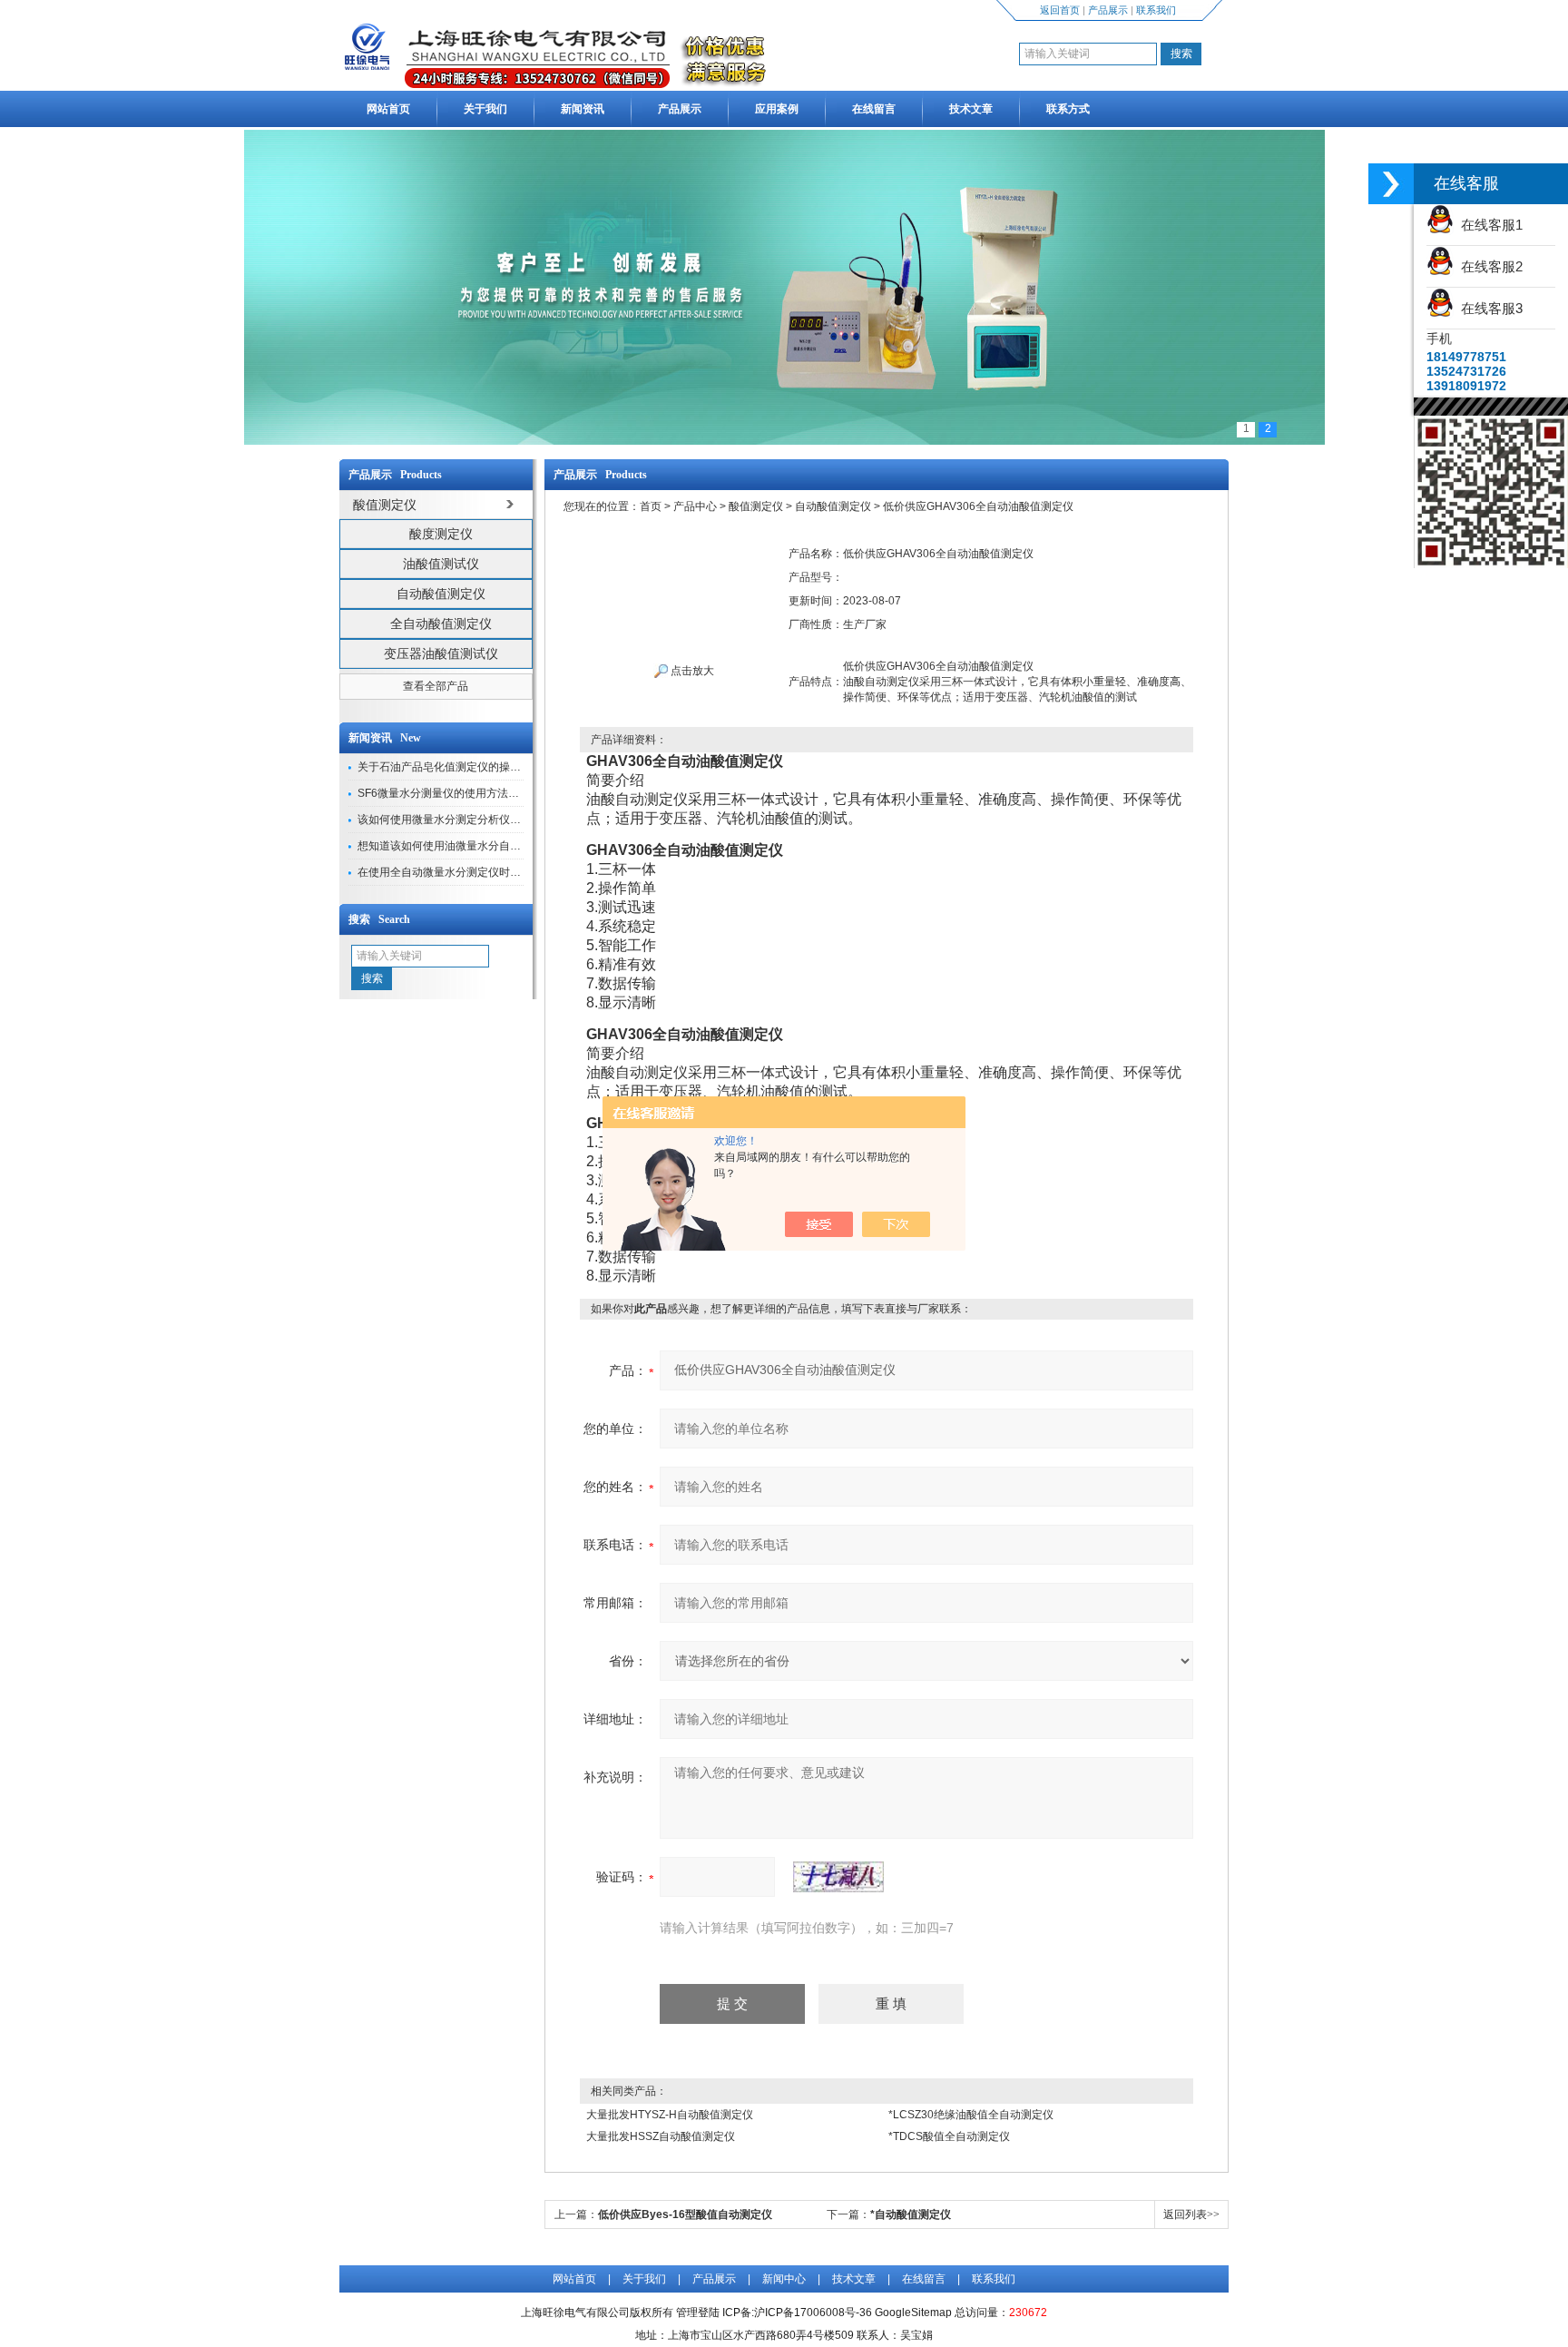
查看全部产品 (436, 686)
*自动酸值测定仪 (911, 2214)
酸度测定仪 (441, 534)
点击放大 (691, 671)
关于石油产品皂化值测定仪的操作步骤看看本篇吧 (477, 767)
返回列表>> (1191, 2214)
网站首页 (388, 109)
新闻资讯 (583, 109)
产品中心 (695, 506)
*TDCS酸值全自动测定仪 (949, 2136)
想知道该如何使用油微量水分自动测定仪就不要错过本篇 (494, 846)
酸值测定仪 (756, 506)
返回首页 (1060, 10)
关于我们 (485, 109)
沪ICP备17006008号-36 (813, 2313)
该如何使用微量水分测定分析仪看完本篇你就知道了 (483, 820)
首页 (651, 506)
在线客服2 (1488, 266)
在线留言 (874, 109)
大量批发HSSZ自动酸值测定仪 (661, 2136)
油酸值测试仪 (441, 564)
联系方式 (1068, 109)
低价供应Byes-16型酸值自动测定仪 (685, 2214)
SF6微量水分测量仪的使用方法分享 (444, 793)
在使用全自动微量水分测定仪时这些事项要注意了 (477, 872)
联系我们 (1156, 10)
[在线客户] (1391, 184)
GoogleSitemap (913, 2313)
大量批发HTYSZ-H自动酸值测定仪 (670, 2115)
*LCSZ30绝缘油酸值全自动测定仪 (971, 2115)
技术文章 (971, 109)
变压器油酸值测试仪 (441, 653)
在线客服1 (1488, 225)
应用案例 (777, 109)
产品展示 (1108, 10)
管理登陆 (698, 2313)
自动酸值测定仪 (441, 594)
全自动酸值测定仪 (441, 624)
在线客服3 (1488, 308)
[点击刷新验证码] (838, 1877)
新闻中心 (784, 2279)
